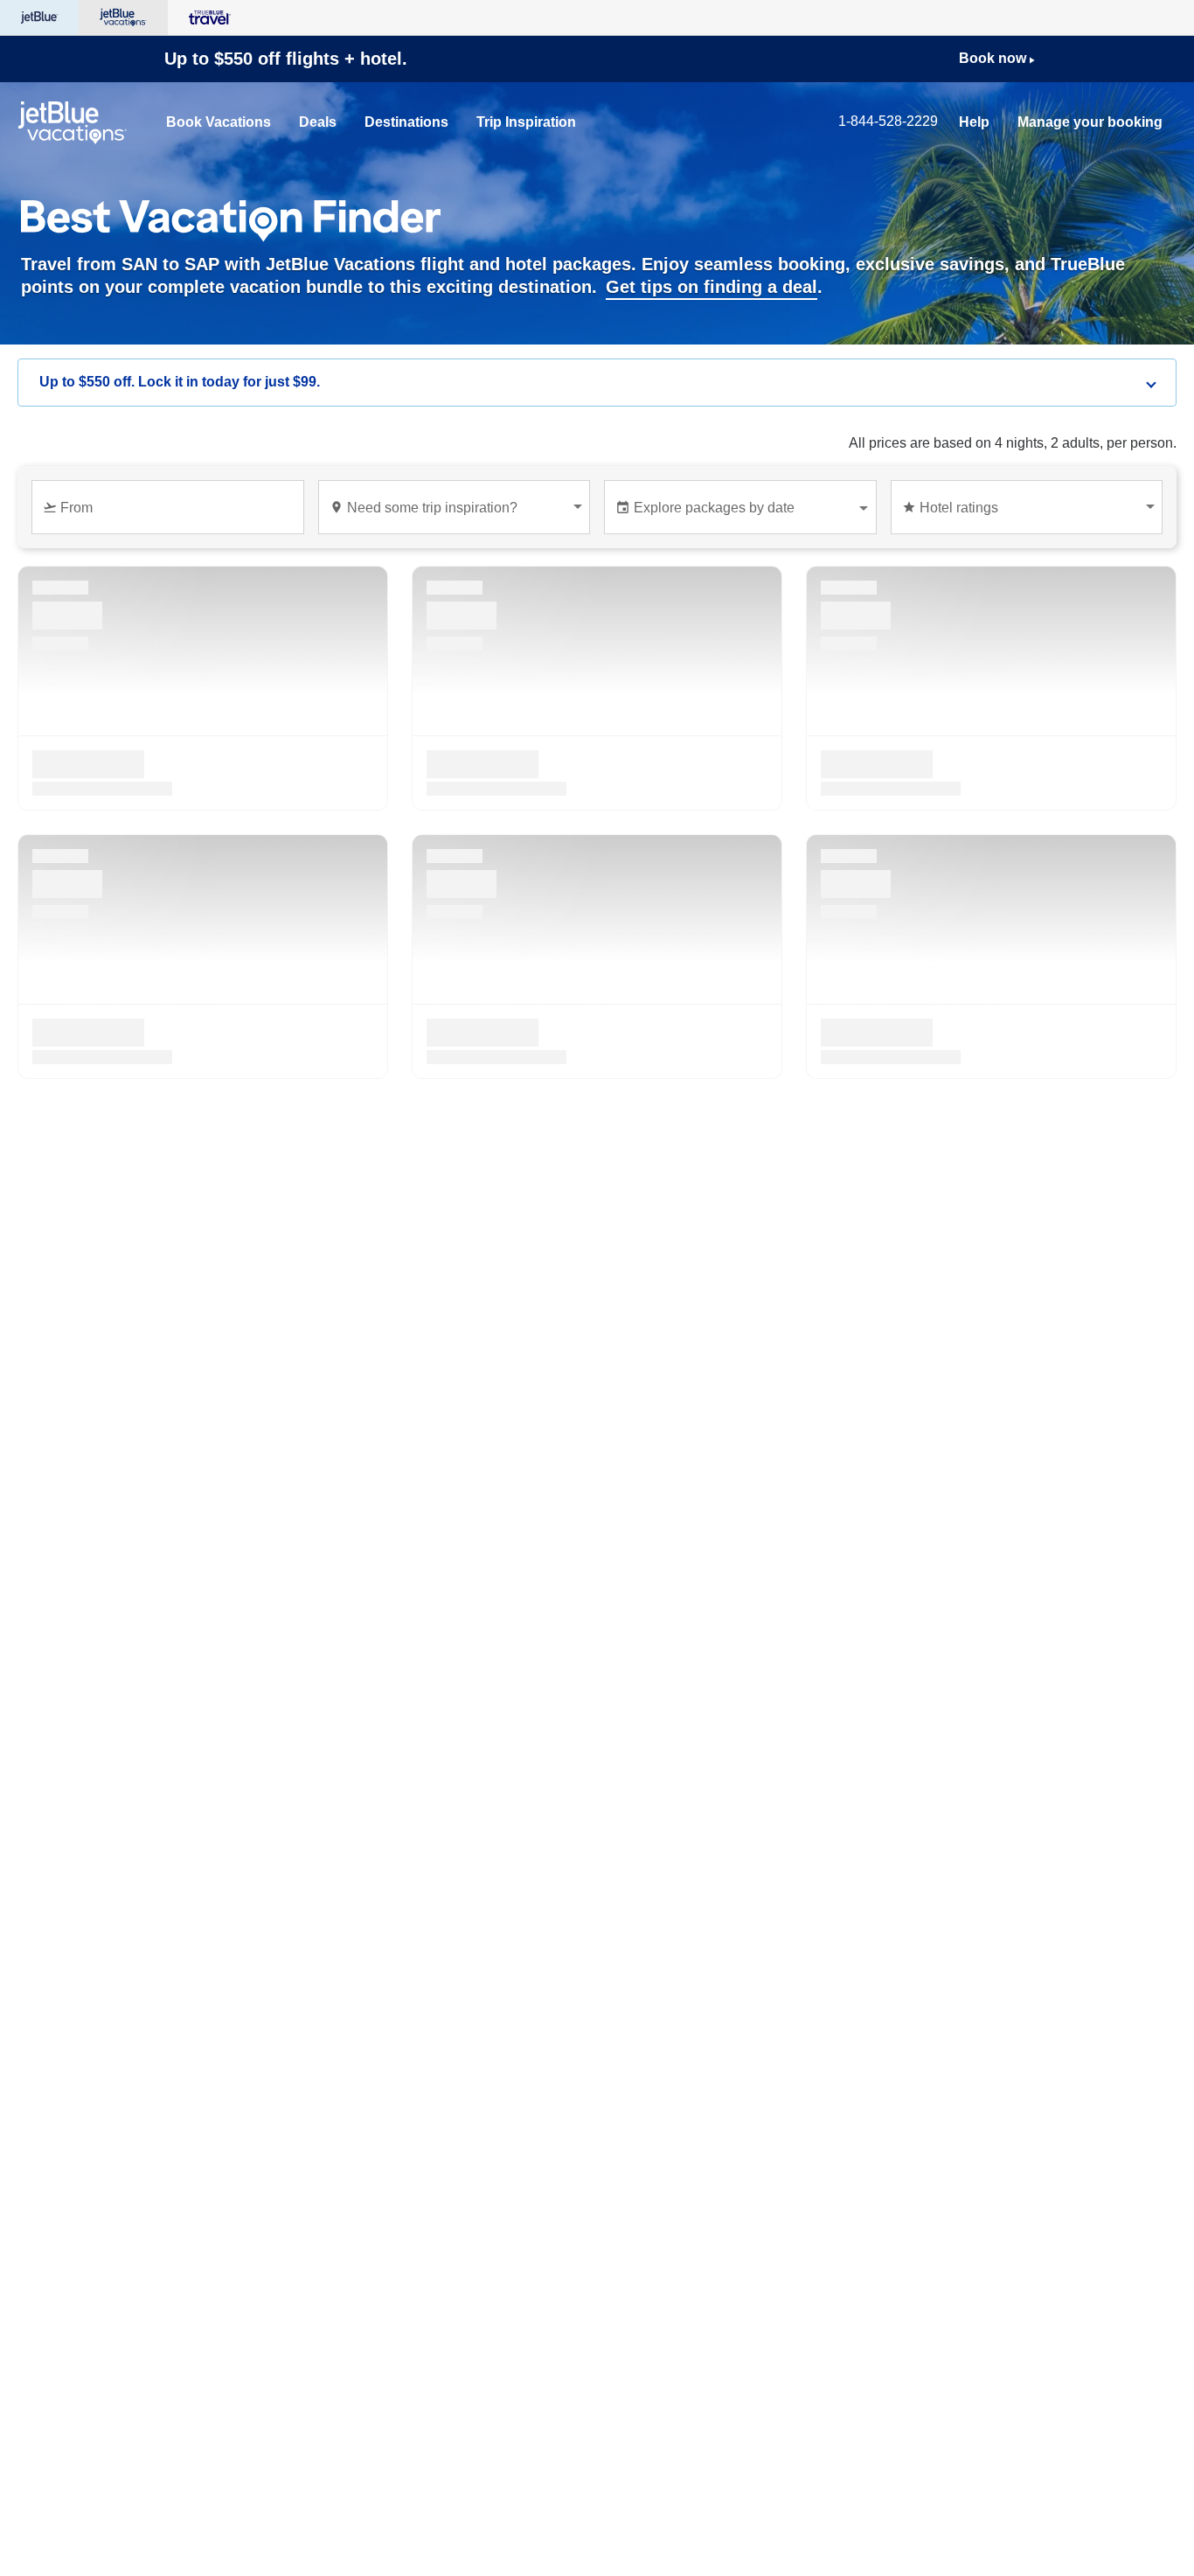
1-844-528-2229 (888, 121)
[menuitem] (219, 122)
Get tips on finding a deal (712, 287)
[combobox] (171, 515)
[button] (597, 383)
